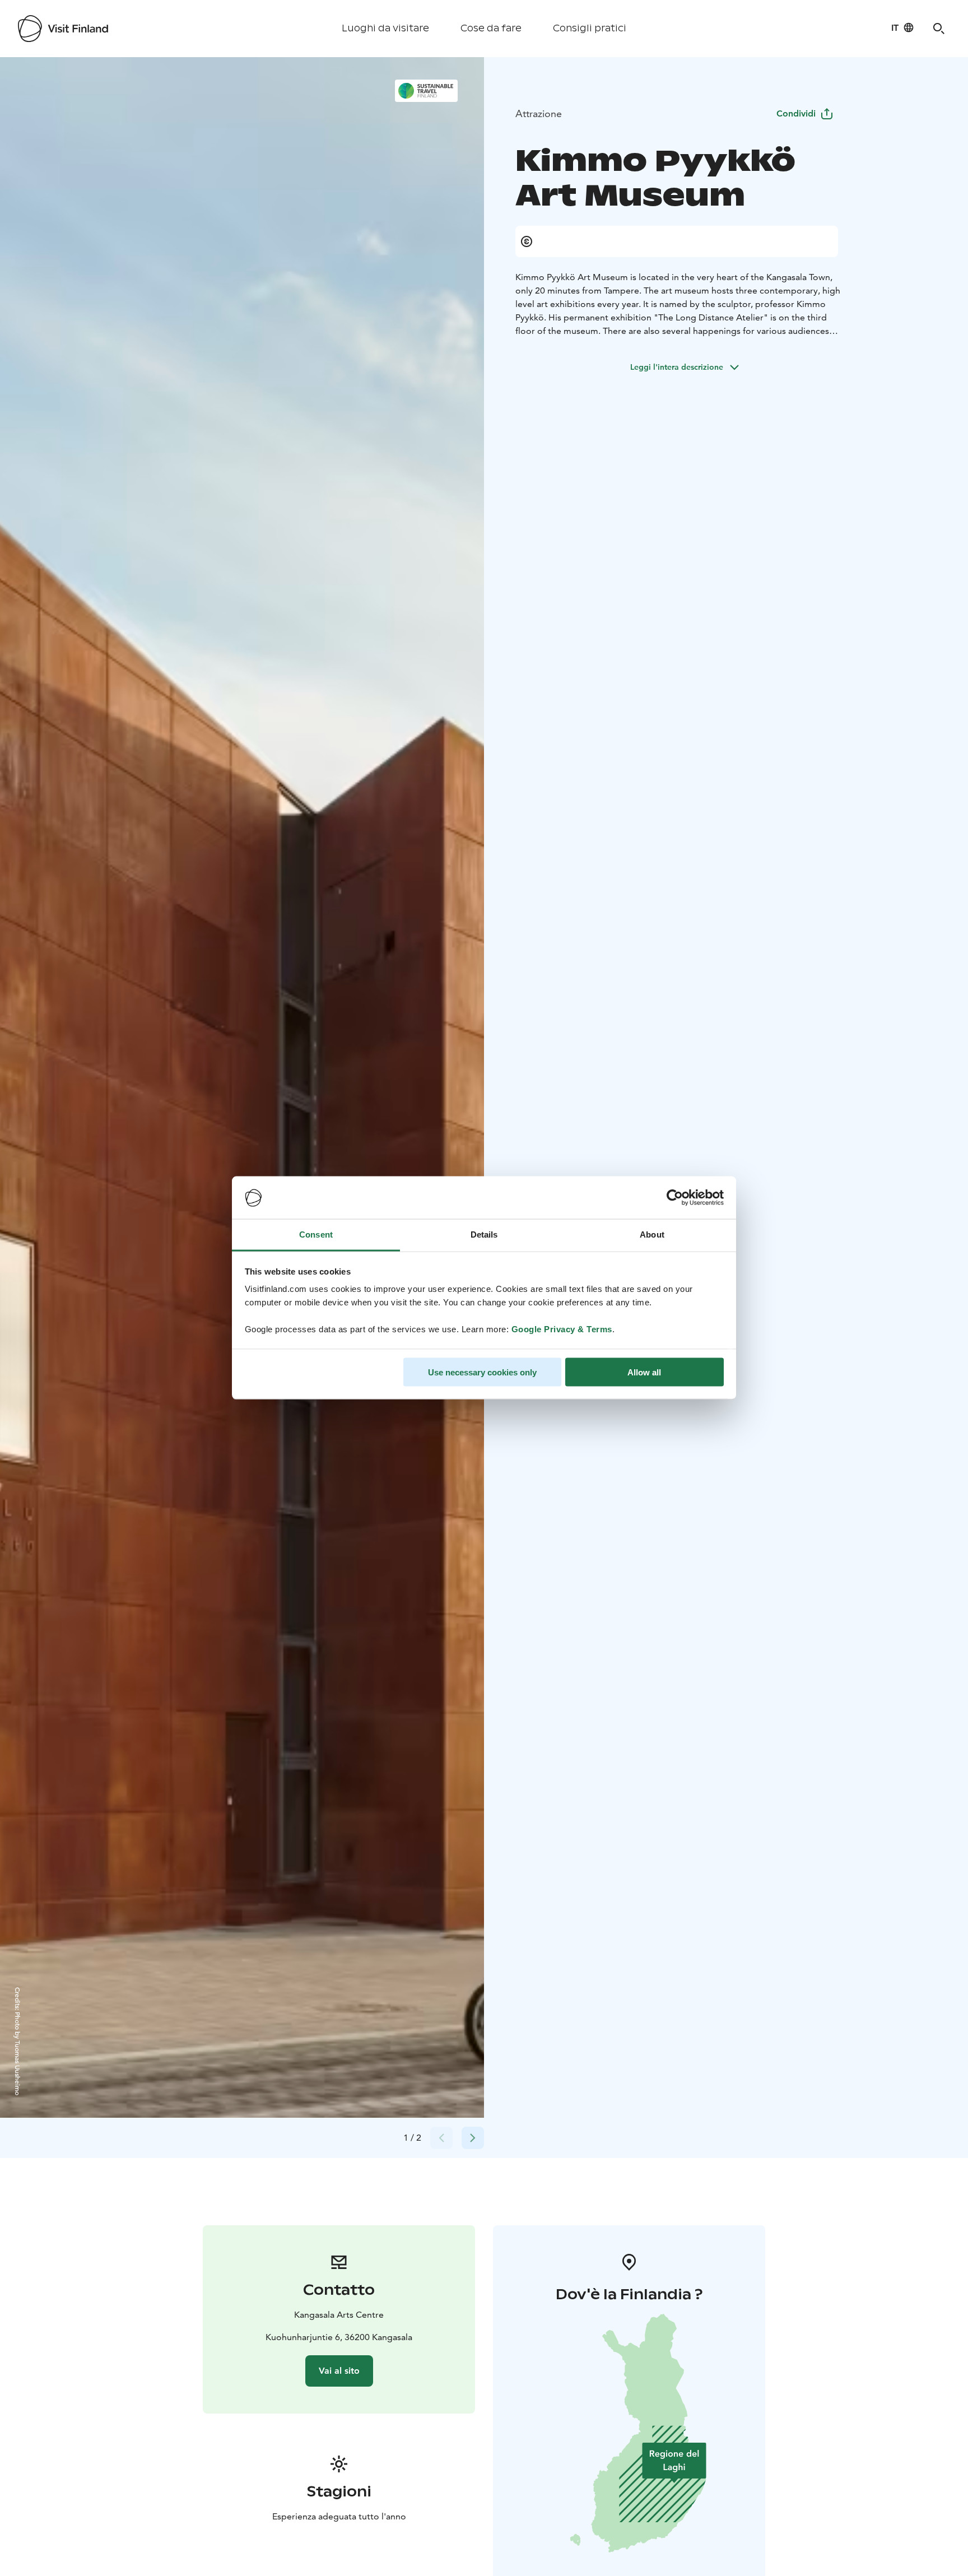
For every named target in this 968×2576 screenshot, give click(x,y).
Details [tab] (484, 1234)
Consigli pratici (590, 28)
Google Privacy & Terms (562, 1329)
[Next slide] (473, 2138)
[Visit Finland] (63, 29)
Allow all (644, 1372)
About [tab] (652, 1234)
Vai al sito (339, 2371)
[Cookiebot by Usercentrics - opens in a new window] (675, 1198)
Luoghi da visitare (385, 28)
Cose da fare (491, 28)
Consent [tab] (316, 1234)
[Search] (939, 29)
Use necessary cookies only (482, 1372)
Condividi (796, 113)
